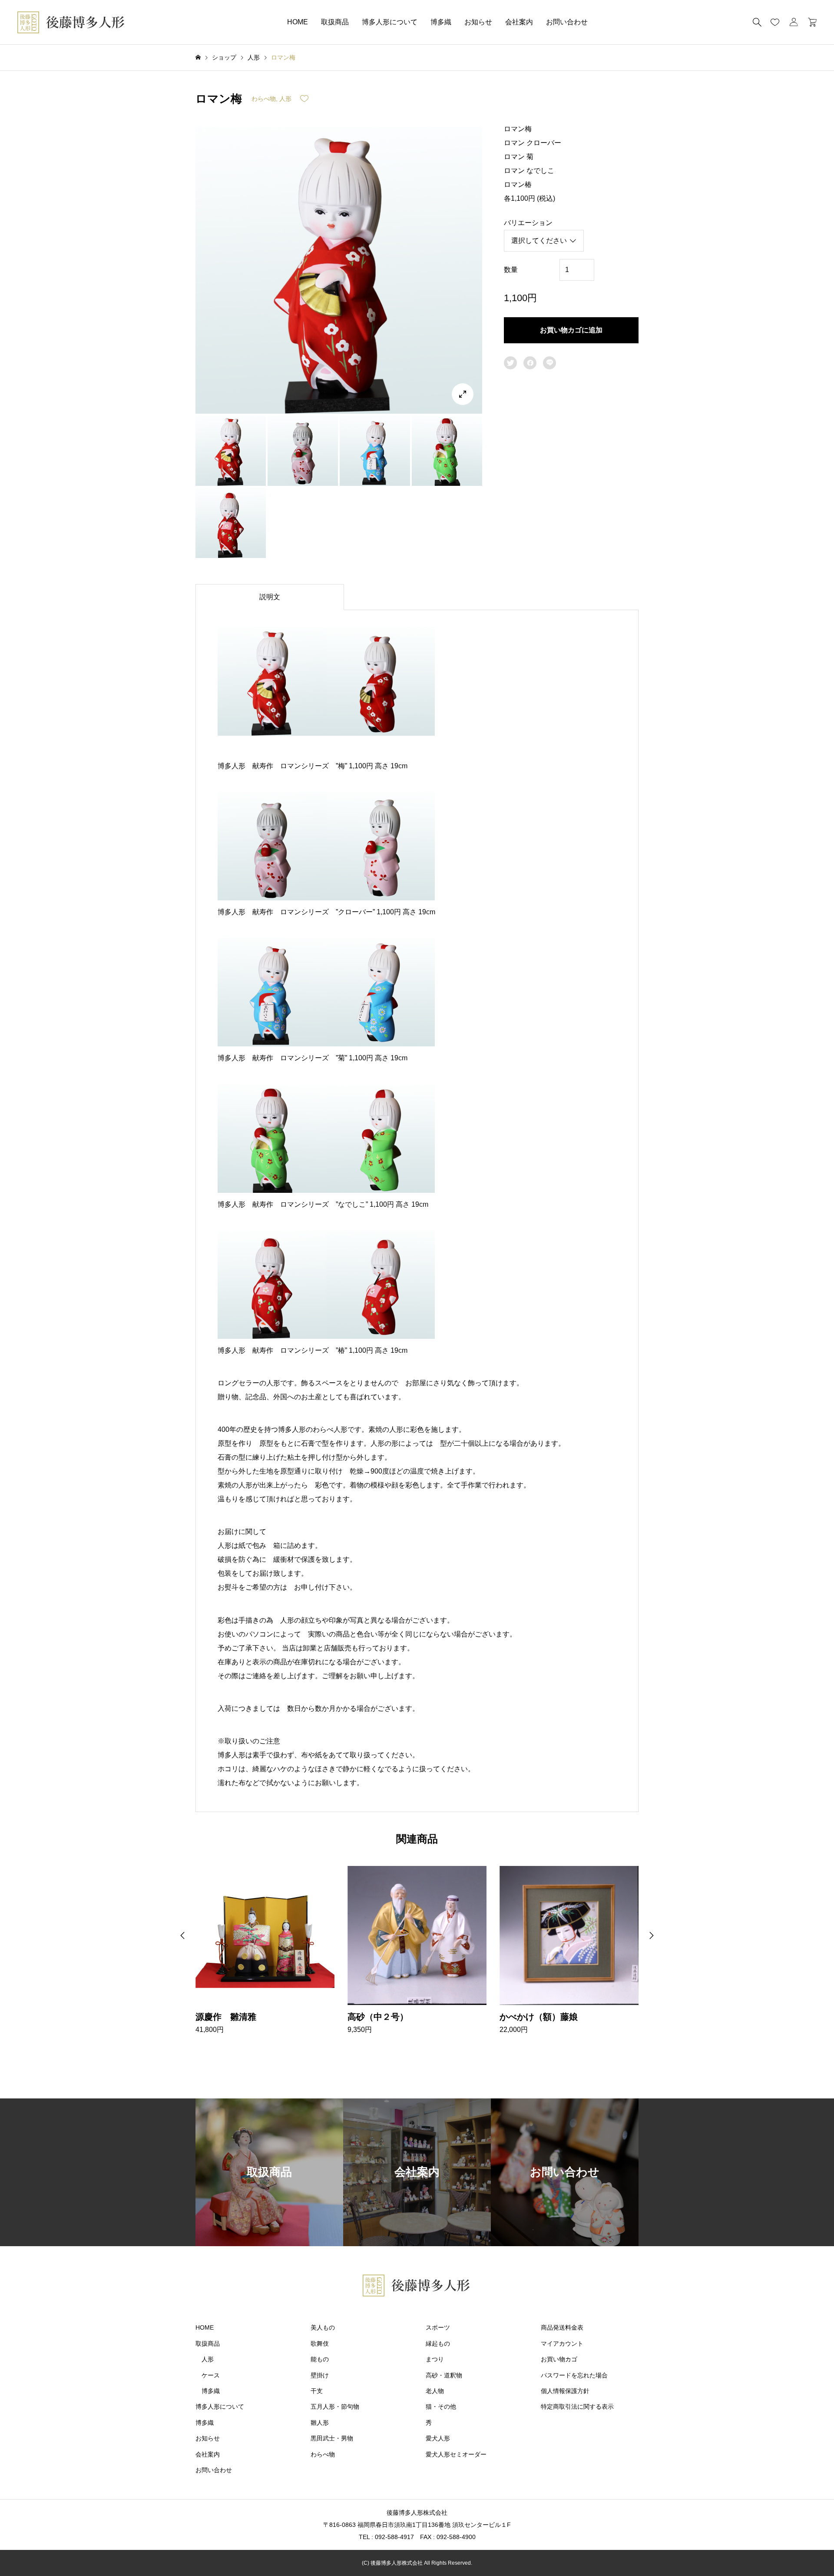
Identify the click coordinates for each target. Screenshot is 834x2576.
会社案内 (519, 22)
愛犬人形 (438, 2438)
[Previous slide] (182, 1935)
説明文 (270, 597)
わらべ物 (264, 99)
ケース (211, 2375)
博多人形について (390, 22)
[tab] (270, 597)
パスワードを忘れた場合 (574, 2375)
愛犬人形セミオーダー (456, 2454)
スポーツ (438, 2327)
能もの (320, 2359)
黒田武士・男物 (332, 2438)
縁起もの (438, 2344)
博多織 (441, 22)
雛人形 (320, 2423)
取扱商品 (335, 22)
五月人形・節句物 (335, 2407)
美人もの (323, 2327)
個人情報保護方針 (565, 2391)
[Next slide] (652, 1935)
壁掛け (320, 2375)
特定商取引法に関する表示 (577, 2407)
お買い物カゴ (559, 2359)
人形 (285, 99)
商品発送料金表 (562, 2327)
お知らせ (478, 22)
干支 (317, 2391)
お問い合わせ (567, 22)
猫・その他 (441, 2407)
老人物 (435, 2391)
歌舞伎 (320, 2344)
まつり (435, 2359)
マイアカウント (562, 2344)
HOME (298, 22)
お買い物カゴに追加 (571, 330)
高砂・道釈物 (444, 2375)
